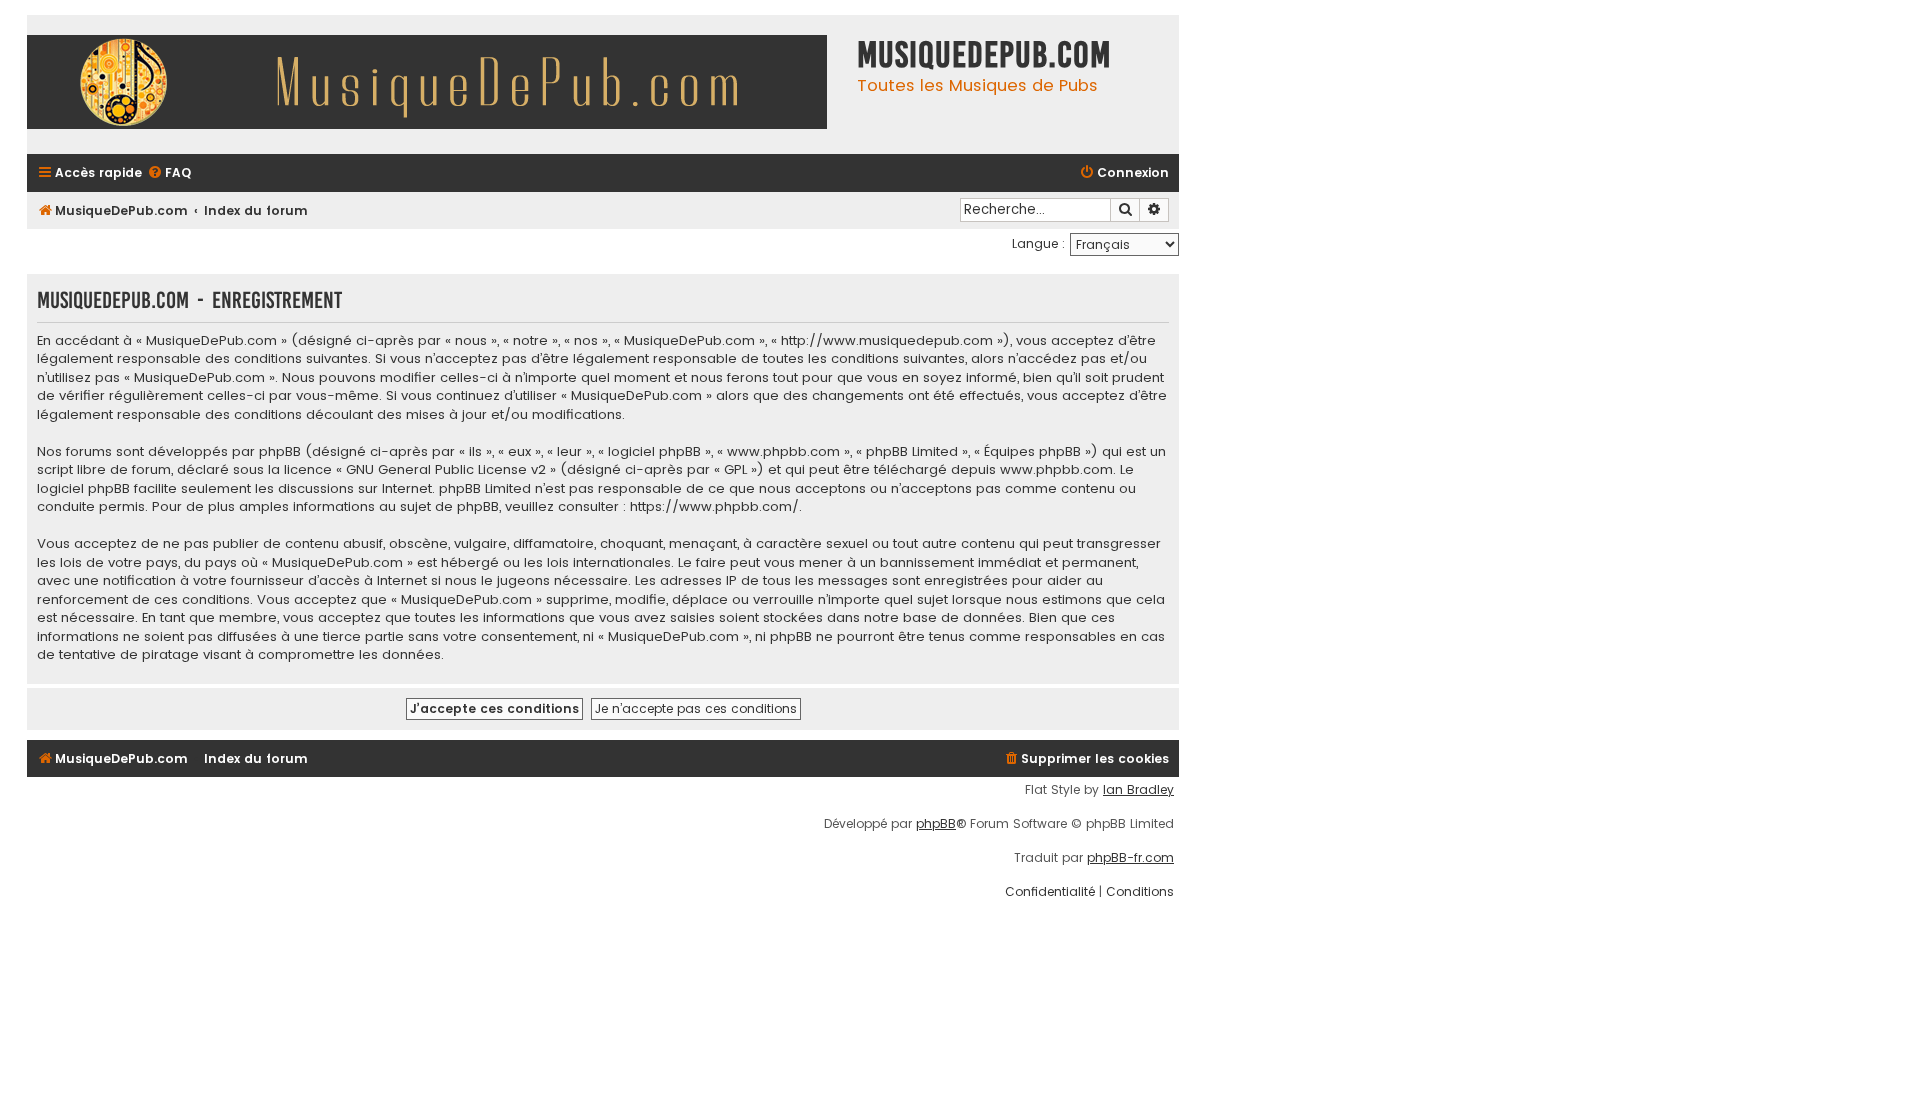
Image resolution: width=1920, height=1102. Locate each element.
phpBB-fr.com (1130, 858)
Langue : (1038, 243)
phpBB (936, 824)
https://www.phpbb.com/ (714, 507)
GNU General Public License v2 (446, 470)
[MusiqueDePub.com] (437, 84)
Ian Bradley (1138, 790)
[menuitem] (169, 173)
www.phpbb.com (1056, 470)
